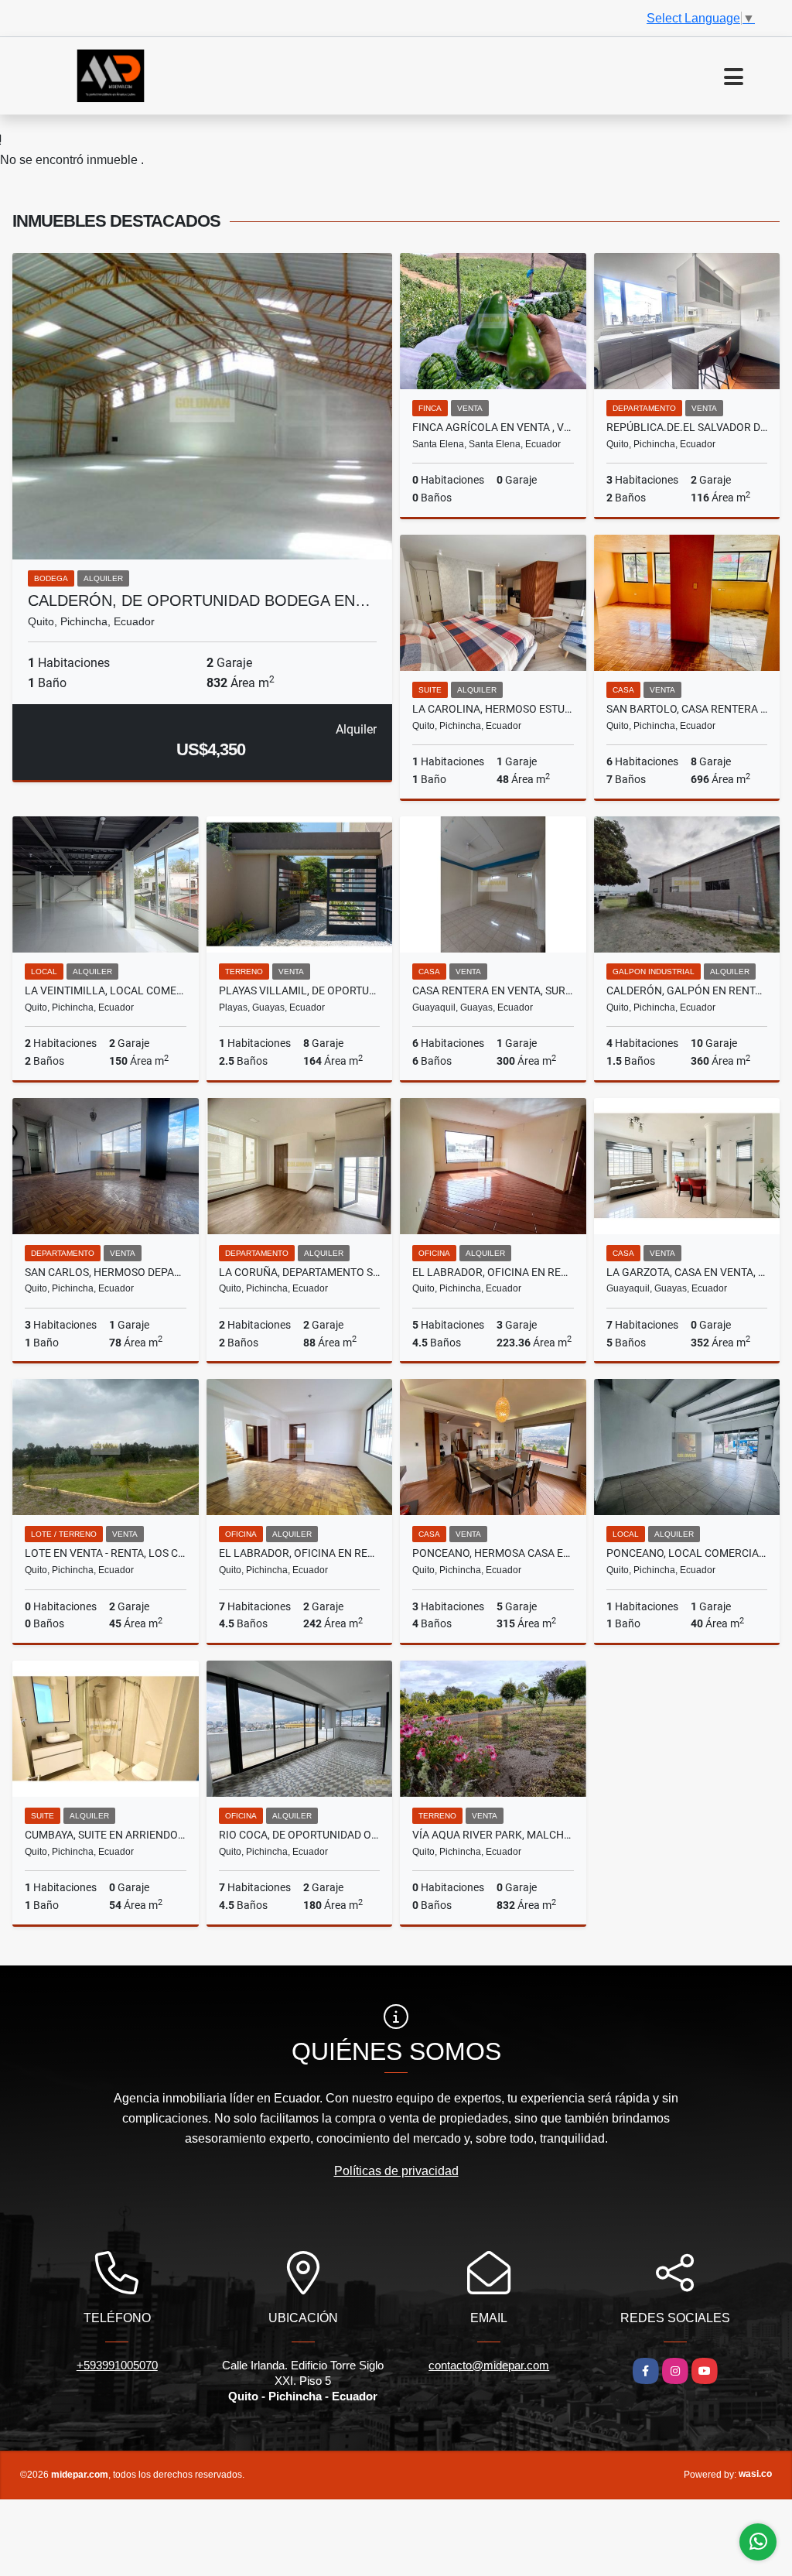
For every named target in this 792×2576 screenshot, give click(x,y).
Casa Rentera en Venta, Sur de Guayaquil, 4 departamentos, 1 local (493, 990)
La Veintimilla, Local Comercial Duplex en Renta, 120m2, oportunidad (106, 990)
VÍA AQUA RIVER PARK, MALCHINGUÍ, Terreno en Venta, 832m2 (493, 1835)
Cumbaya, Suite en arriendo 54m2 (106, 1835)
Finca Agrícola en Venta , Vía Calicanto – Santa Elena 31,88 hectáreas (493, 427)
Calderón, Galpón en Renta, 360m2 (687, 990)
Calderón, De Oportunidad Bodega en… (199, 600)
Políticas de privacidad (396, 2171)
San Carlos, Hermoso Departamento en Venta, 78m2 (106, 1272)
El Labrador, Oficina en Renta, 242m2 (300, 1553)
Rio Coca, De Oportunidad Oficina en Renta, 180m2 (300, 1835)
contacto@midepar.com (489, 2365)
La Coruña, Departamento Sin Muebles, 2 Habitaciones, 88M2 (300, 1272)
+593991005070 (117, 2365)
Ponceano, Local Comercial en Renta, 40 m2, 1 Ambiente (687, 1553)
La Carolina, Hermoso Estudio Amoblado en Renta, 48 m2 (493, 709)
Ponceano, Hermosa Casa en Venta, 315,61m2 (493, 1553)
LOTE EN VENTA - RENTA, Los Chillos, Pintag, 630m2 (106, 1553)
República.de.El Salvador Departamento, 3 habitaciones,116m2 (687, 427)
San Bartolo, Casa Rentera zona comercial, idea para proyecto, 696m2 (687, 709)
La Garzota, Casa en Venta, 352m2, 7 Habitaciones (687, 1272)
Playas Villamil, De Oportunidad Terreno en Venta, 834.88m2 (300, 990)
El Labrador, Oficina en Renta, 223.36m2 (493, 1272)
